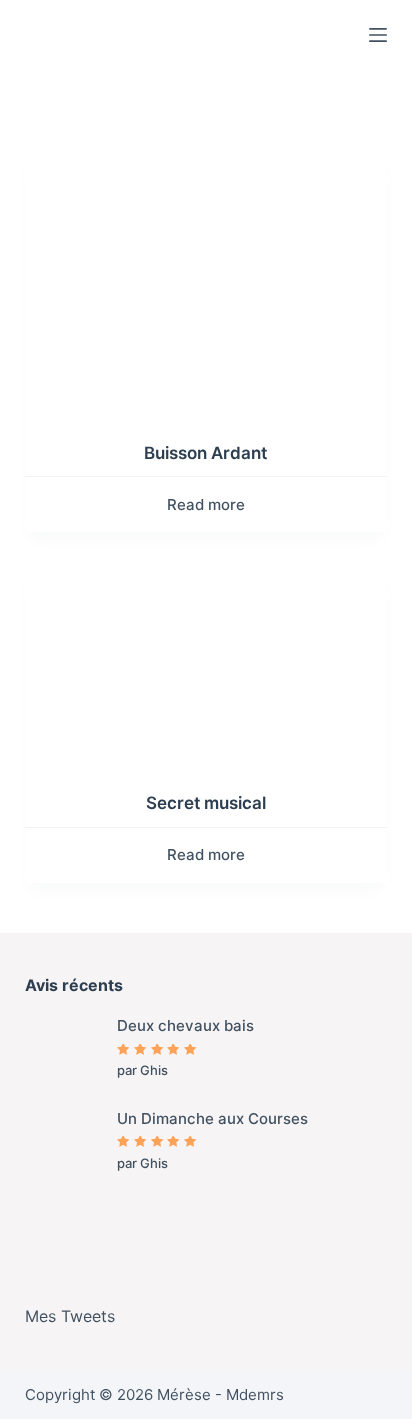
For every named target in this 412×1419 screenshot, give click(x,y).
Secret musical (206, 803)
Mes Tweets (70, 1316)
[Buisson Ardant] (206, 280)
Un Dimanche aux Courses (212, 1118)
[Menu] (378, 35)
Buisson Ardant (205, 453)
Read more (206, 504)
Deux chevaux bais (185, 1025)
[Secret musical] (206, 664)
